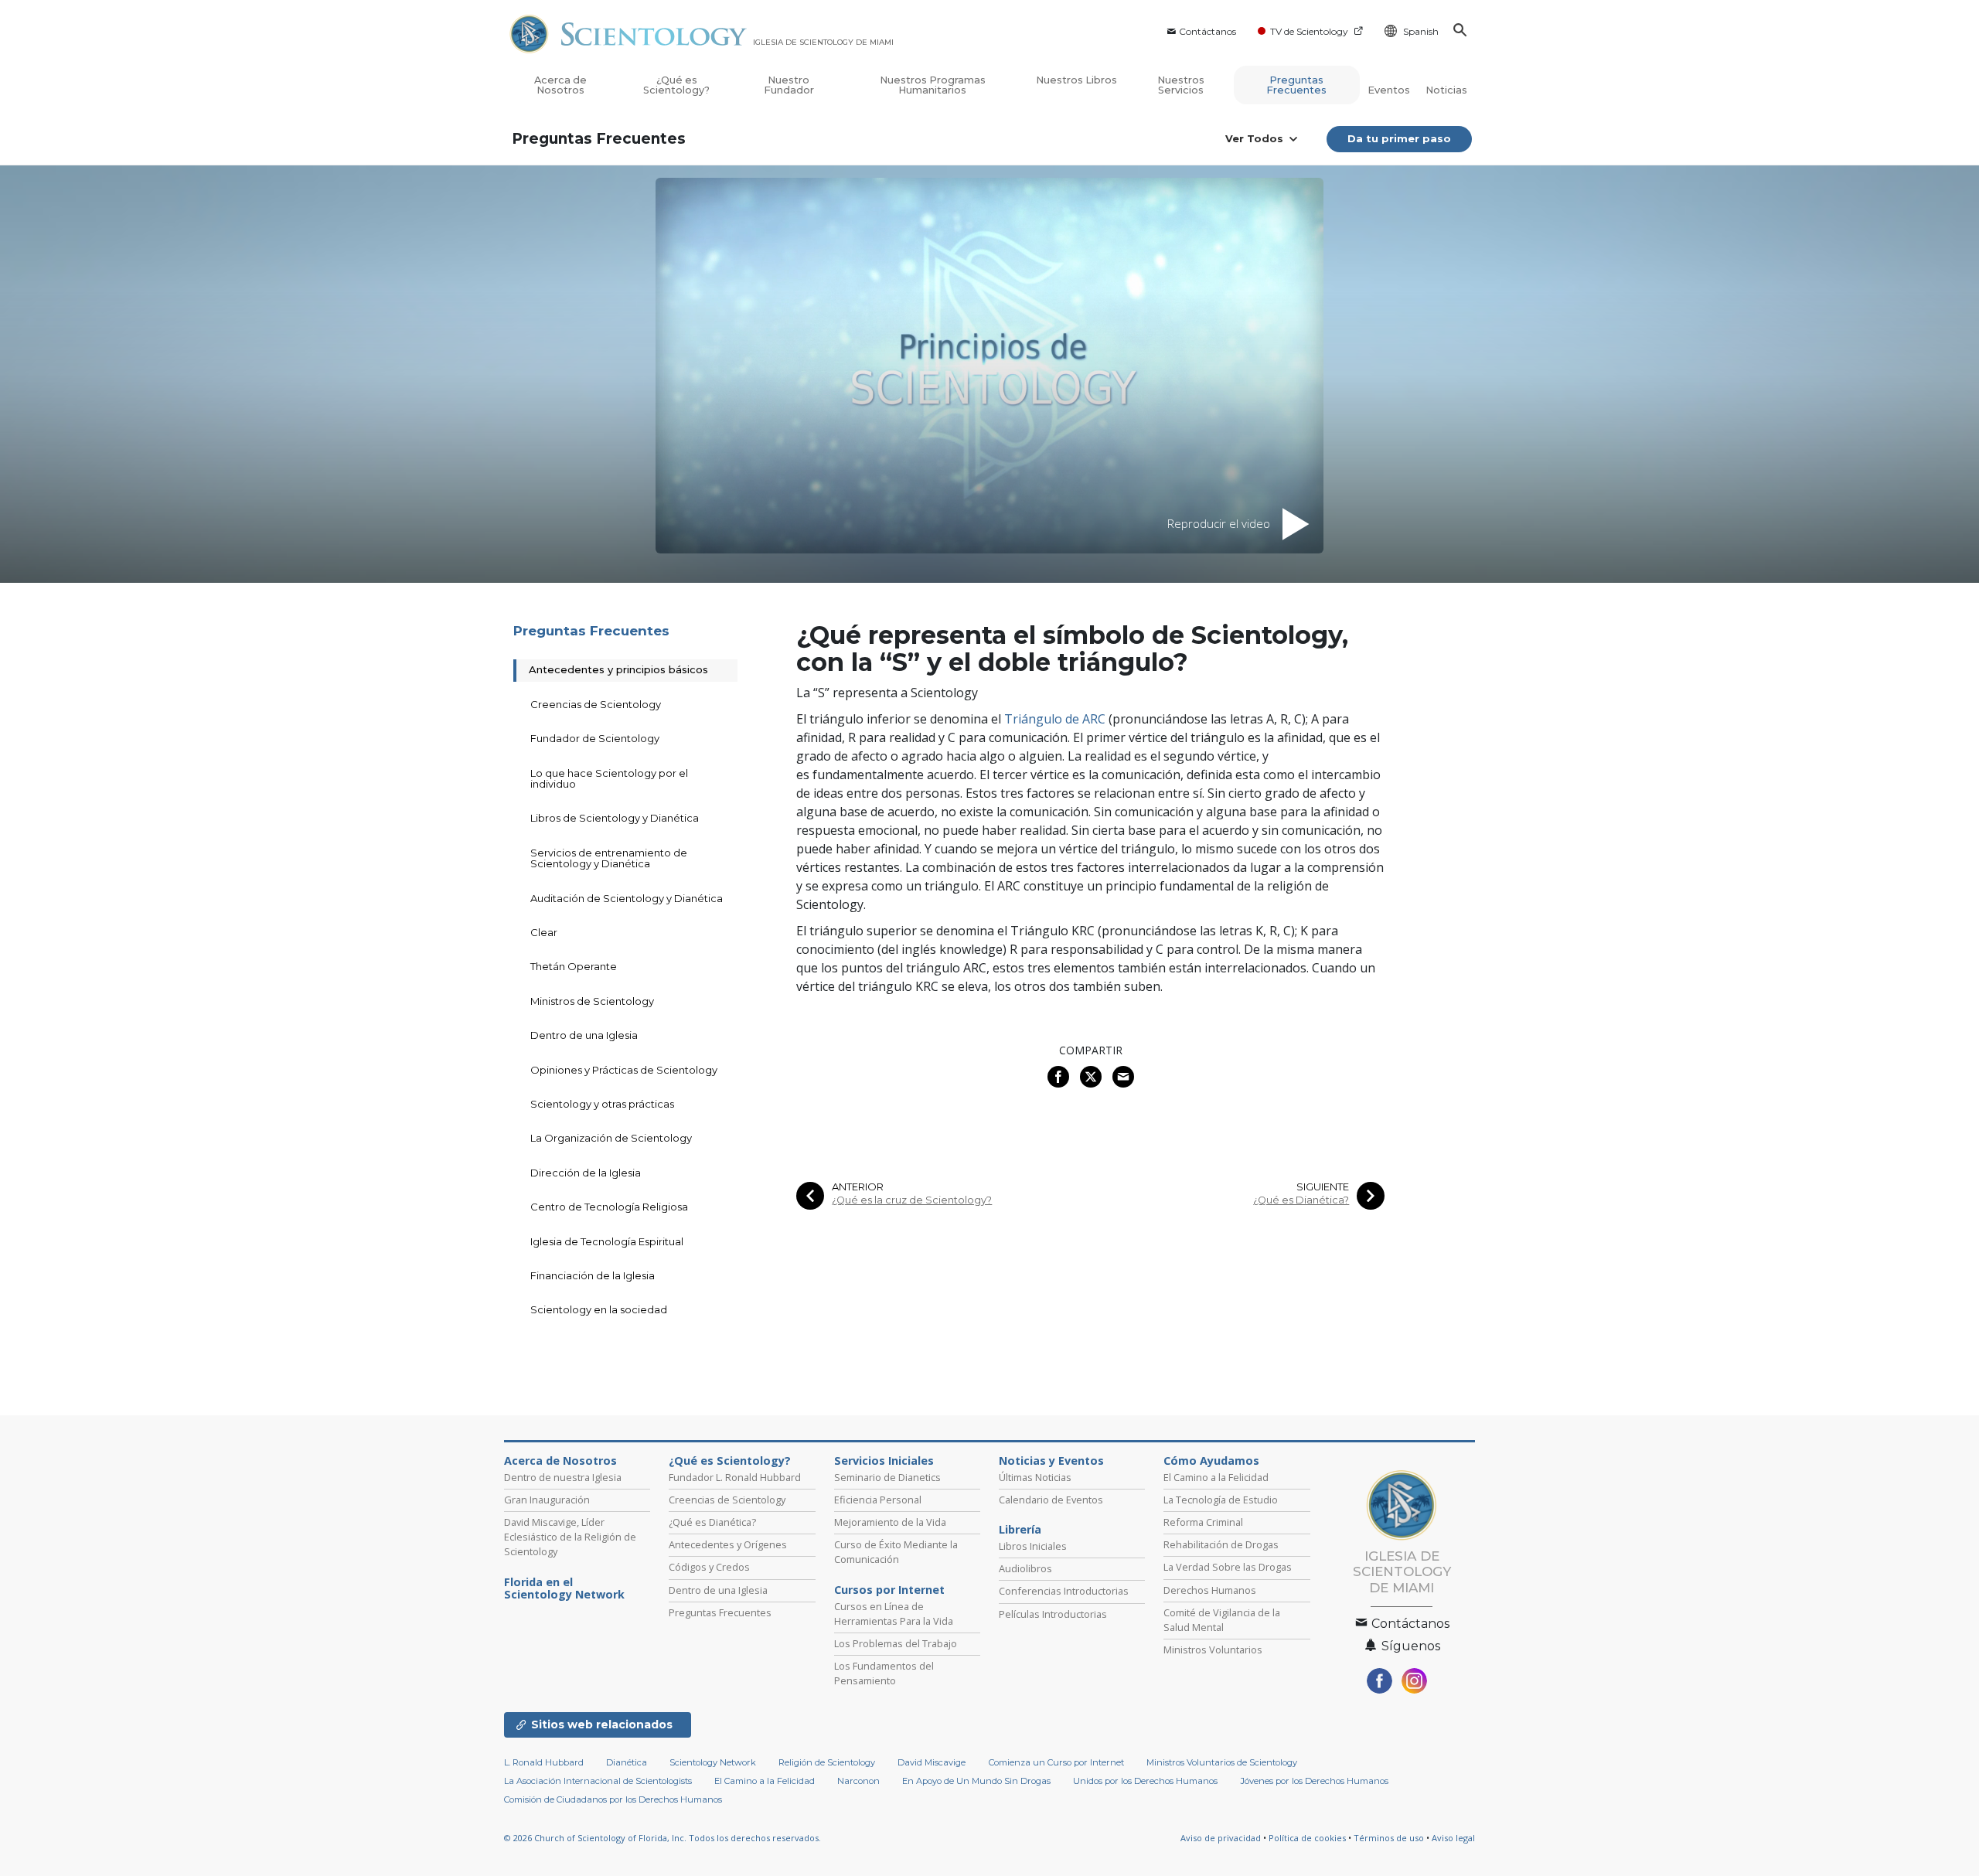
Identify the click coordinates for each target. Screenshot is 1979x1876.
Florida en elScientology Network (564, 1588)
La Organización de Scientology (611, 1138)
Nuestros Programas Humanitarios (933, 85)
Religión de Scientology (827, 1762)
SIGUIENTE (1323, 1187)
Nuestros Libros (1076, 80)
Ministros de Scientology (592, 1001)
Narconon (858, 1781)
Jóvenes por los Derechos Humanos (1315, 1781)
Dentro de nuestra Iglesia (563, 1477)
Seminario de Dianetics (887, 1477)
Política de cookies (1307, 1838)
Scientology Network (713, 1762)
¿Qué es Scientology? (676, 85)
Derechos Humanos (1210, 1590)
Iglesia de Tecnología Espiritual (607, 1241)
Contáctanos (1207, 31)
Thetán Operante (574, 966)
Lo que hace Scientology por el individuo (609, 778)
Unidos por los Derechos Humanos (1145, 1781)
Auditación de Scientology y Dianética (627, 898)
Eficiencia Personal (878, 1500)
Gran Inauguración (547, 1500)
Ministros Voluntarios (1213, 1650)
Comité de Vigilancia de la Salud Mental (1222, 1620)
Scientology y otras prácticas (602, 1104)
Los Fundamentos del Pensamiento (884, 1673)
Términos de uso (1389, 1838)
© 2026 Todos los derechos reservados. (663, 1838)
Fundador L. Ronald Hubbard (735, 1477)
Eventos (1389, 90)
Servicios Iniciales (884, 1461)
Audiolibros (1025, 1568)
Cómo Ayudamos (1211, 1461)
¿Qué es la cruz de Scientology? (912, 1200)
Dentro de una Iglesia (584, 1035)
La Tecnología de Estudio (1221, 1500)
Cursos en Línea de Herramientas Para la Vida (894, 1614)
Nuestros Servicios (1181, 85)
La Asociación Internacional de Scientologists (598, 1781)
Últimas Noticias (1035, 1477)
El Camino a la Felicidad (1216, 1477)
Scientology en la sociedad (599, 1309)
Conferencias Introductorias (1064, 1591)
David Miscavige (932, 1762)
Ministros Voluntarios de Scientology (1222, 1762)
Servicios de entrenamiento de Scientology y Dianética (609, 858)
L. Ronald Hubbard (544, 1762)
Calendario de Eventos (1051, 1500)
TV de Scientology (1309, 31)
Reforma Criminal (1203, 1522)
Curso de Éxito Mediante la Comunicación (896, 1552)
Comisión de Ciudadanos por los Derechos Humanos (613, 1799)
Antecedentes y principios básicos (618, 669)
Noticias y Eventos (1051, 1461)
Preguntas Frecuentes (1296, 85)
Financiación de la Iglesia (593, 1275)
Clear (544, 932)
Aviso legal (1453, 1838)
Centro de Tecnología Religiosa (609, 1207)
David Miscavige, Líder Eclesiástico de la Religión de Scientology (570, 1537)
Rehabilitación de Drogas (1221, 1544)
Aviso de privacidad (1221, 1838)
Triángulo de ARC (1055, 719)
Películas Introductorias (1053, 1614)
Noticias (1446, 90)
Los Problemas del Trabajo (896, 1643)
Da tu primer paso (1399, 138)
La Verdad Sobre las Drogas (1228, 1567)
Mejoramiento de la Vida (890, 1522)
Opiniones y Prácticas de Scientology (624, 1070)
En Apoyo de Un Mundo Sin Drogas (976, 1781)
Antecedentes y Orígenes (728, 1544)
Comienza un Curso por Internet (1056, 1762)
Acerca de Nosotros (560, 85)
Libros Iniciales (1033, 1546)
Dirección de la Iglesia (586, 1173)
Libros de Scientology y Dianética (615, 818)
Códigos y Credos (709, 1567)
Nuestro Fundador (789, 85)
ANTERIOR (858, 1187)
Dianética (627, 1762)
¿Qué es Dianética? (1301, 1200)
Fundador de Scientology (595, 738)
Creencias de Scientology (596, 704)
